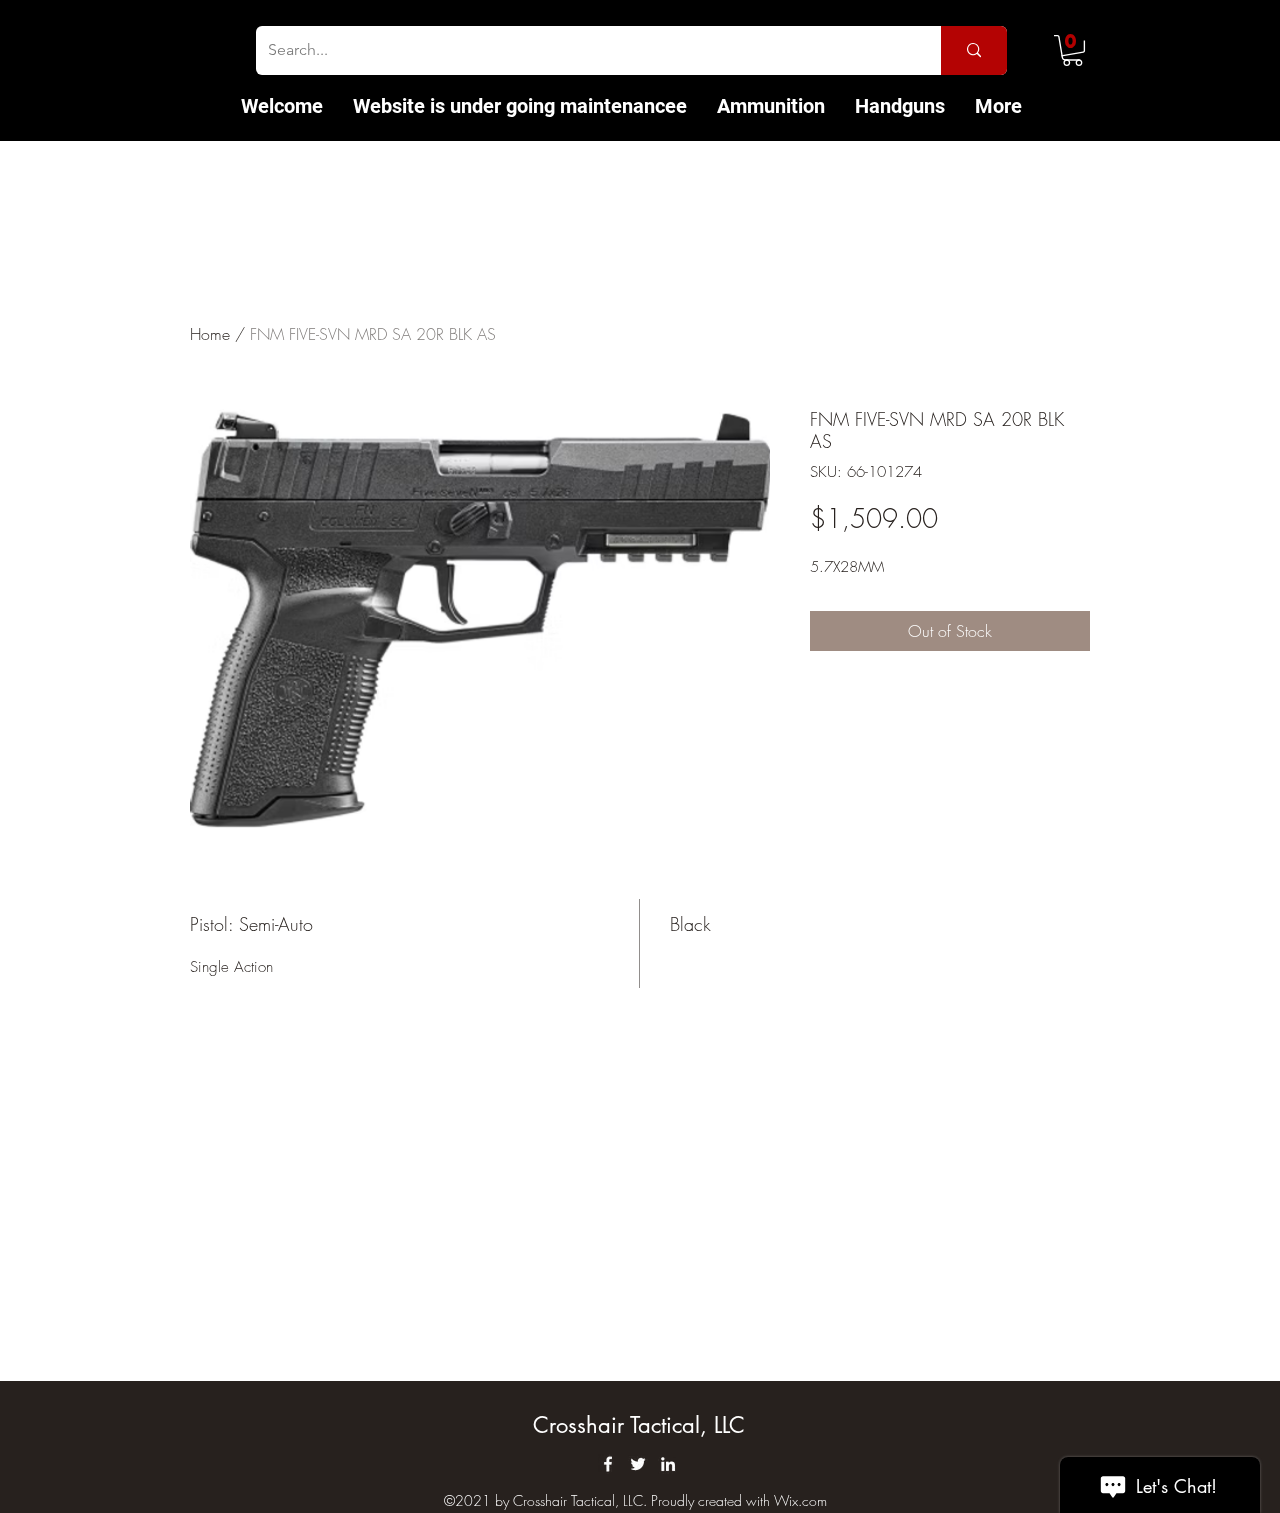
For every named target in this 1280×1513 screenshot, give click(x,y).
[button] (1072, 50)
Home (210, 334)
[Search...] (974, 50)
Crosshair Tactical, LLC (639, 1425)
